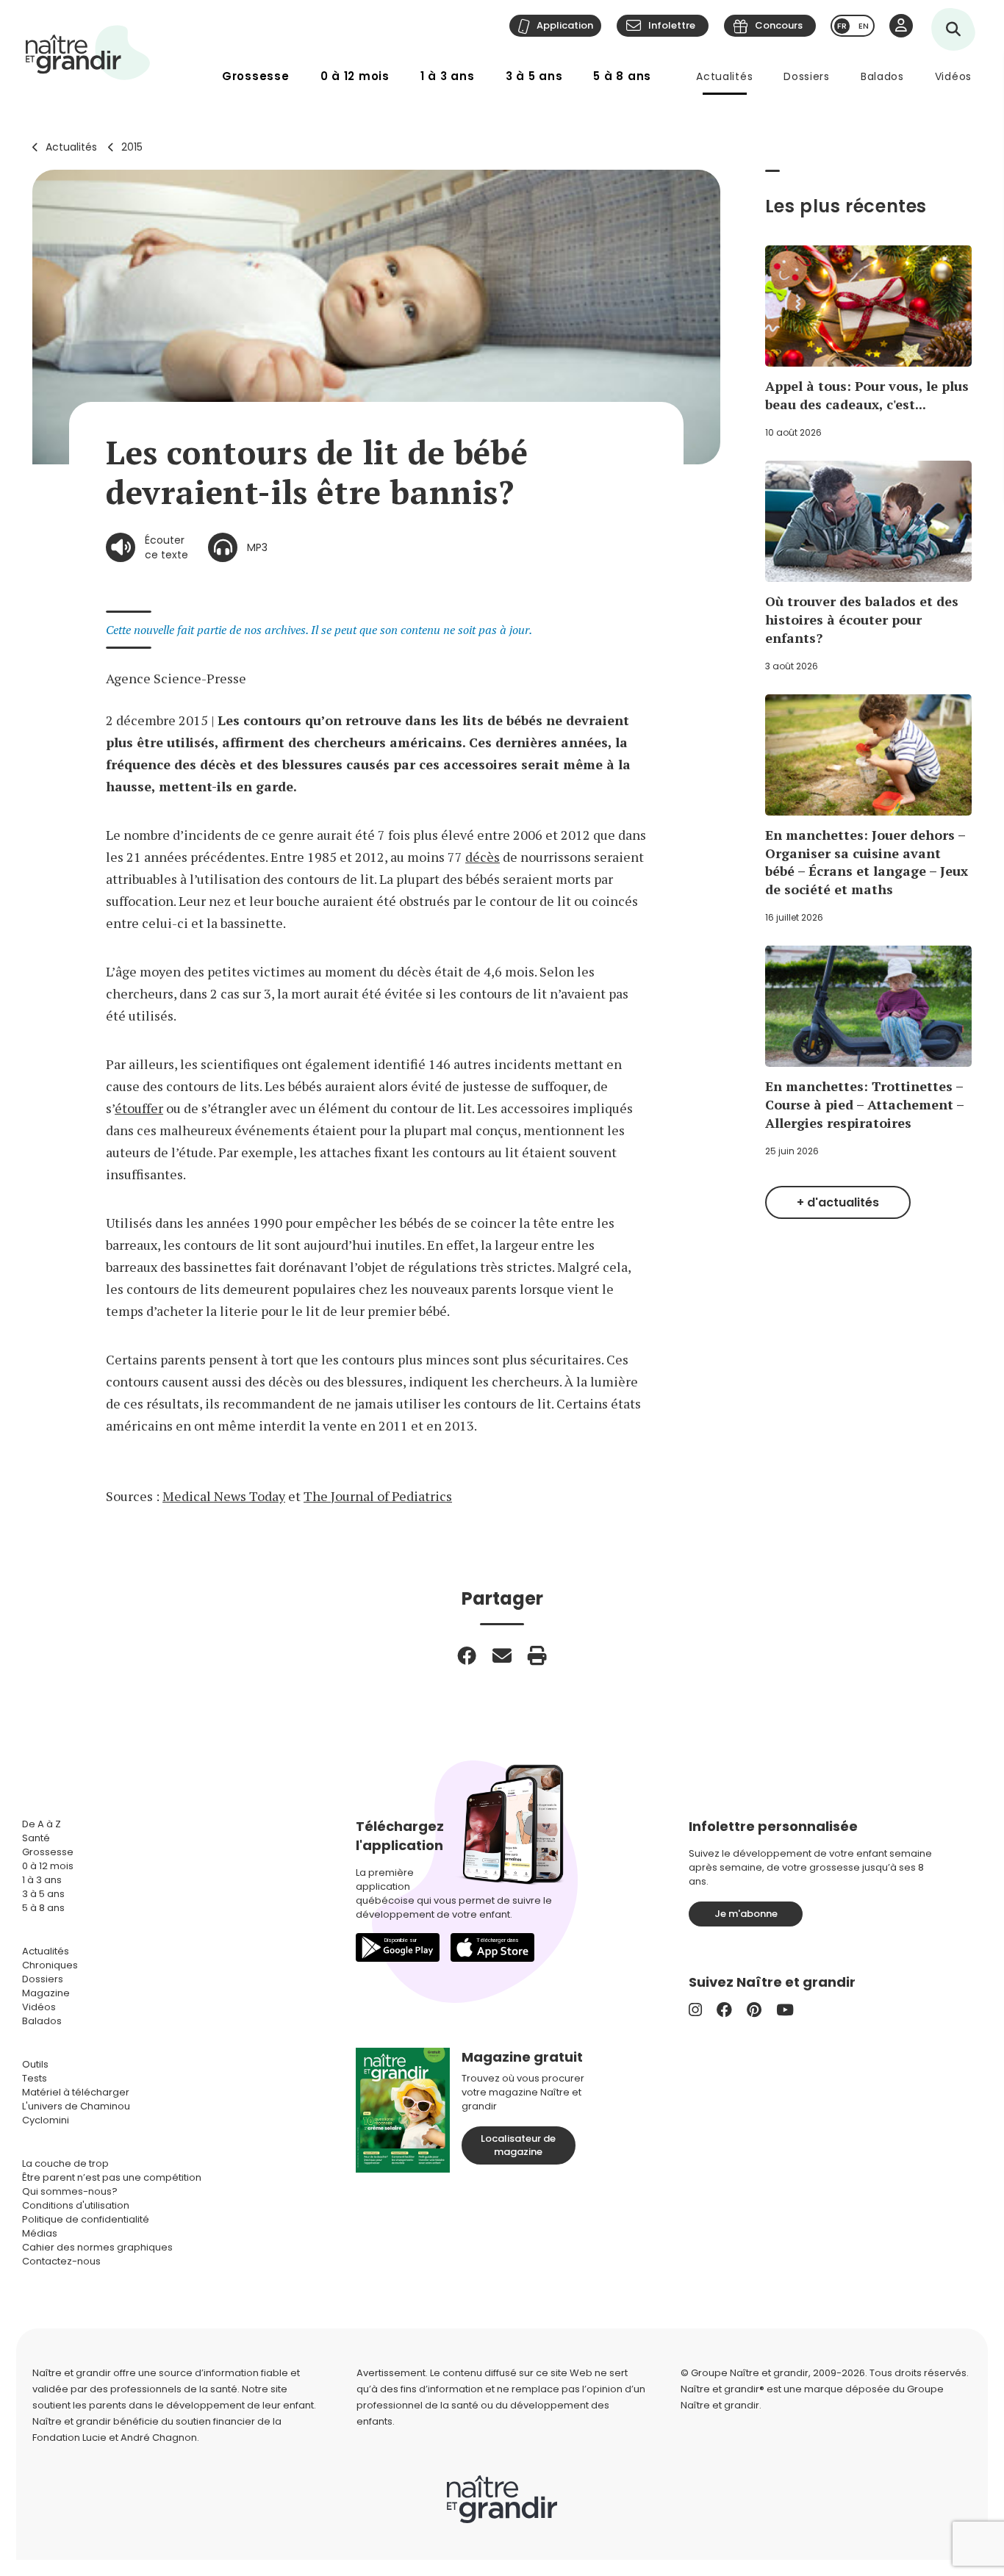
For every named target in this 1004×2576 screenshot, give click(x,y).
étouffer (139, 1108)
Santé (36, 1838)
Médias (40, 2233)
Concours (779, 25)
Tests (35, 2078)
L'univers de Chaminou (76, 2106)
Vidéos (953, 76)
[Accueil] (88, 53)
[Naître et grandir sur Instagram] (695, 2010)
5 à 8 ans (622, 76)
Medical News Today (224, 1496)
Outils (35, 2064)
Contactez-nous (61, 2261)
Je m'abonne (746, 1914)
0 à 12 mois (355, 76)
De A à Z (42, 1824)
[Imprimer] (537, 1655)
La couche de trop (65, 2163)
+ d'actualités (838, 1202)
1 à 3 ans (448, 76)
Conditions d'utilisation (76, 2205)
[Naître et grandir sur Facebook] (724, 2010)
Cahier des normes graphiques (97, 2247)
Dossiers (807, 76)
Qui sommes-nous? (70, 2191)
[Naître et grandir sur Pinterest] (754, 2010)
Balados (882, 76)
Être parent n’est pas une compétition (112, 2177)
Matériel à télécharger (76, 2092)
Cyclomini (46, 2120)
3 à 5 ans (534, 76)
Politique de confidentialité (86, 2219)
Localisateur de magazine (518, 2145)
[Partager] (467, 1655)
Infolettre (672, 25)
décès (483, 857)
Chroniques (50, 1965)
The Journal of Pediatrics (378, 1496)
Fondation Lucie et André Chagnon (115, 2438)
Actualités (724, 76)
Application (565, 25)
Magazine (46, 1993)
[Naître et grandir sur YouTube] (785, 2010)
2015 (132, 147)
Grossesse (256, 76)
